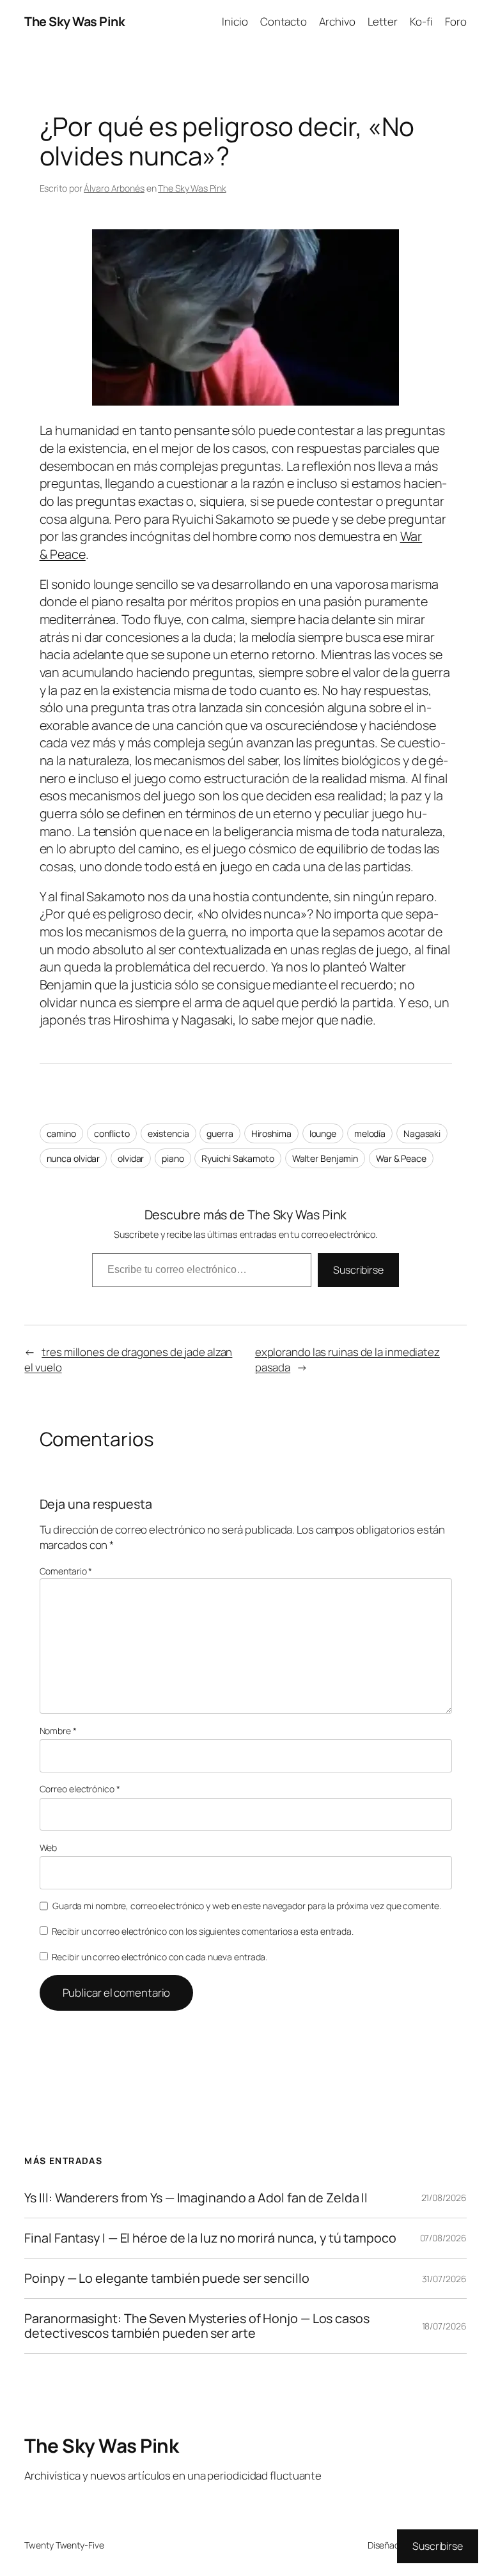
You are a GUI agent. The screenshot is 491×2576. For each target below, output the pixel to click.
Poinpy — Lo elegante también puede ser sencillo (167, 2278)
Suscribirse (358, 1270)
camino (61, 1133)
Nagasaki (422, 1133)
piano (173, 1158)
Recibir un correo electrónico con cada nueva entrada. (160, 1957)
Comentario (66, 1571)
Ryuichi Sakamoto (238, 1158)
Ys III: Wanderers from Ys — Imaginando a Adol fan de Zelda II (196, 2198)
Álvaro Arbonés (114, 188)
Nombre (58, 1731)
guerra (220, 1133)
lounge (323, 1133)
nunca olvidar (74, 1158)
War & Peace (401, 1158)
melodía (370, 1133)
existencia (168, 1133)
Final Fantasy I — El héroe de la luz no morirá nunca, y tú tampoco (210, 2238)
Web (49, 1848)
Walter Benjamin (325, 1158)
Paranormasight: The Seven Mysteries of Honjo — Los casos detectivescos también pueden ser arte (197, 2326)
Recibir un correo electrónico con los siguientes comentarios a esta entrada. (203, 1931)
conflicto (112, 1133)
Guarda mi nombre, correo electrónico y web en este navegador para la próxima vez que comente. (247, 1906)
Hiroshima (271, 1133)
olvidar (131, 1158)
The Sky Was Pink (74, 21)
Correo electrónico (80, 1789)
